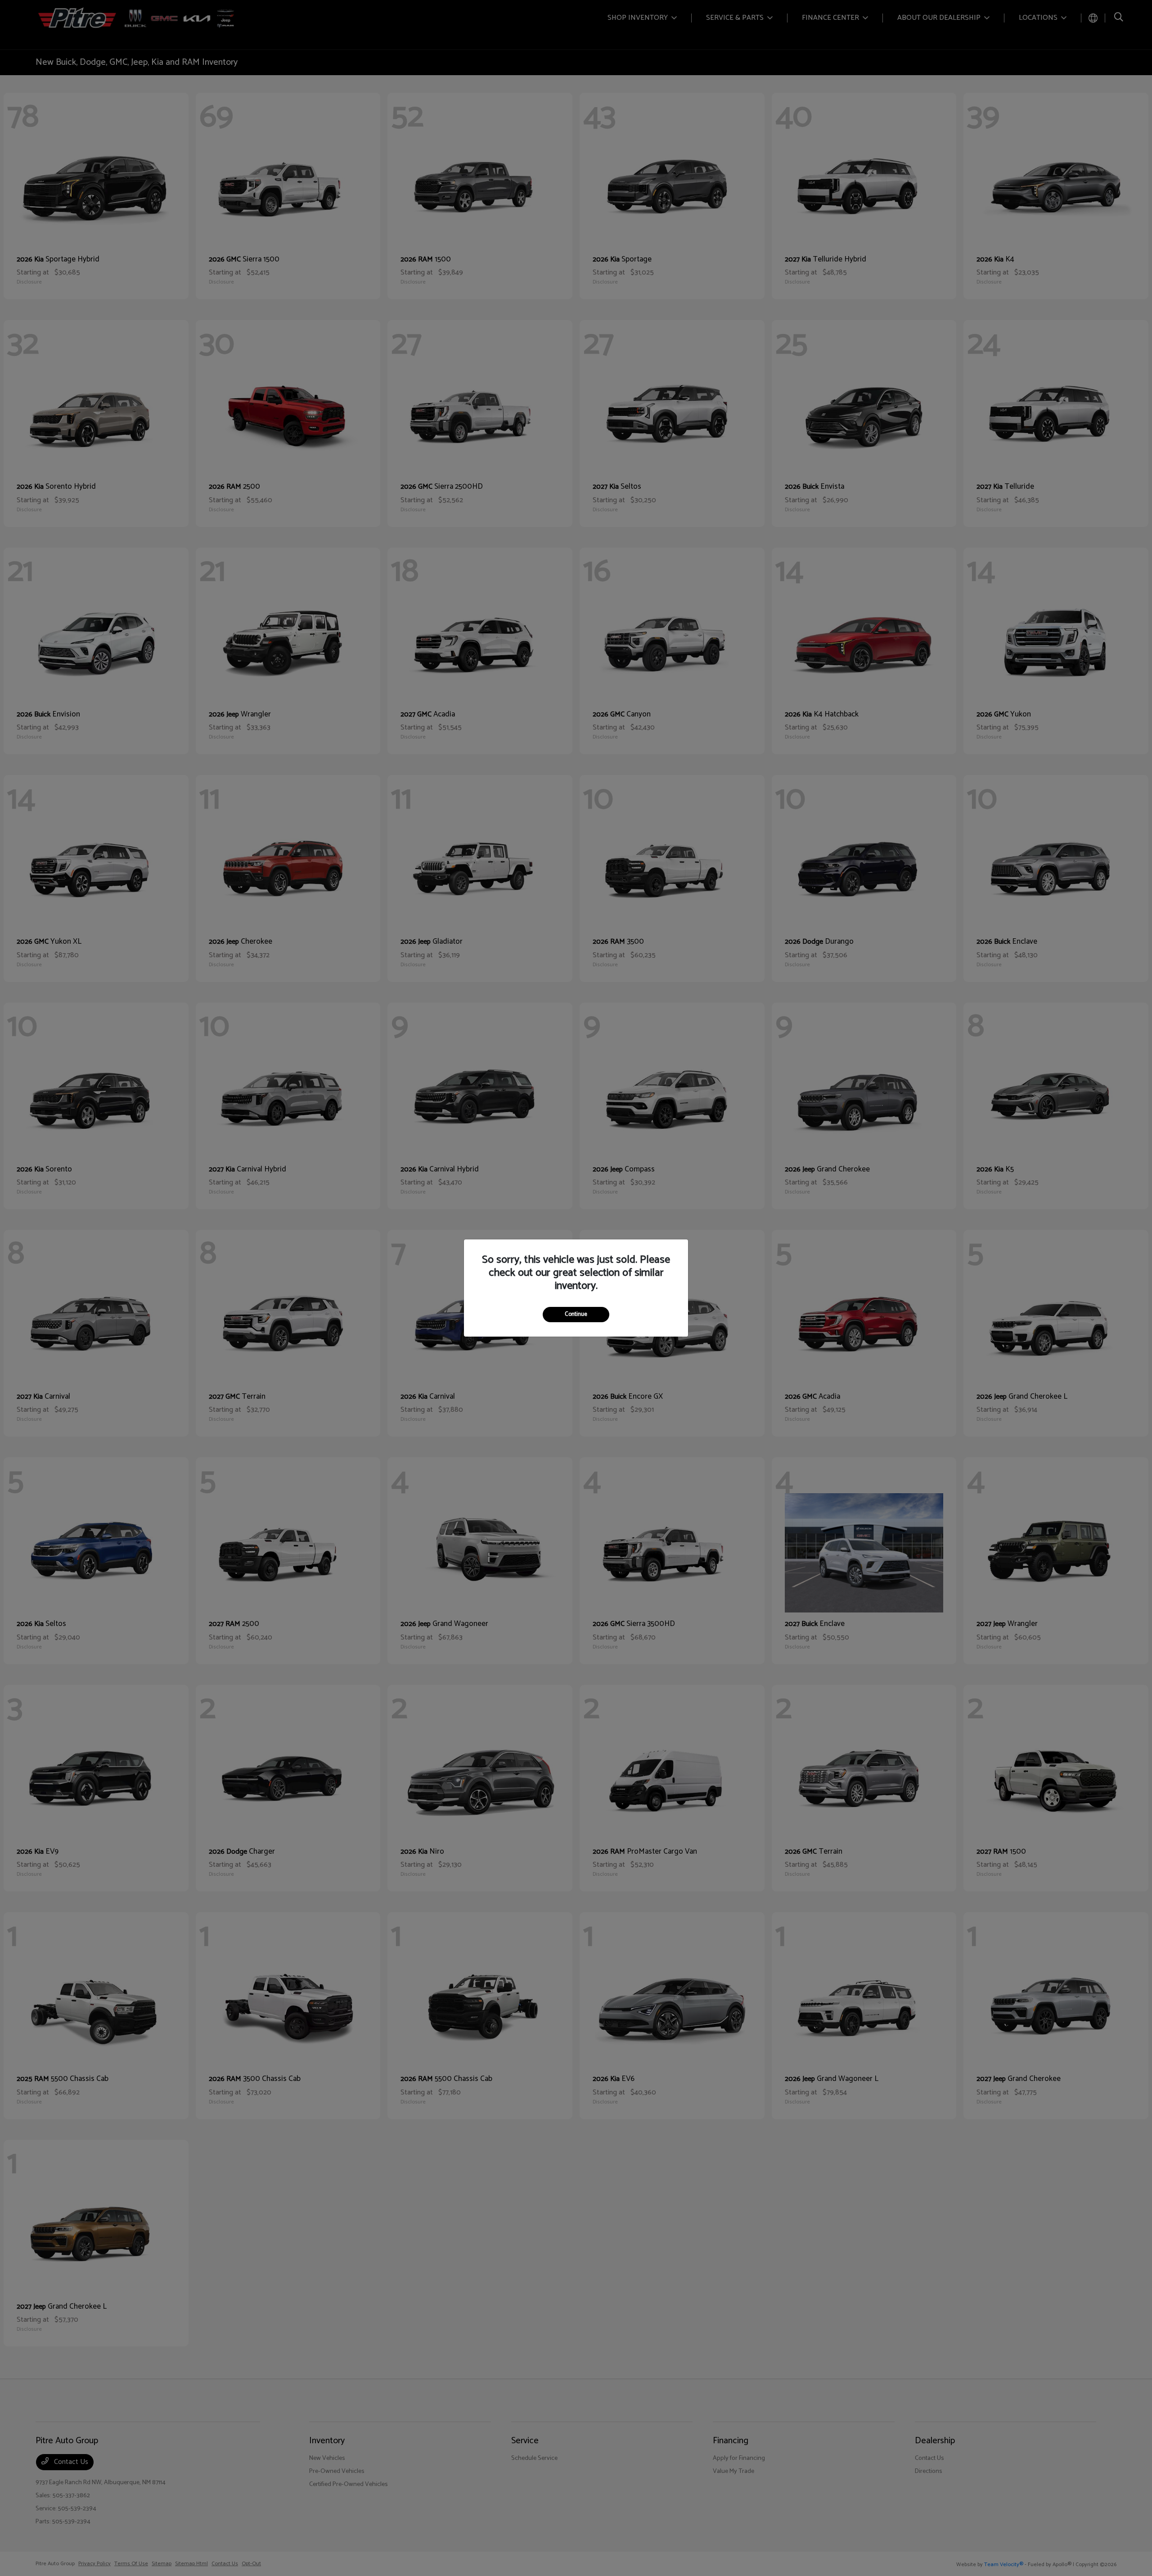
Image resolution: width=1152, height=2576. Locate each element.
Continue (576, 1314)
